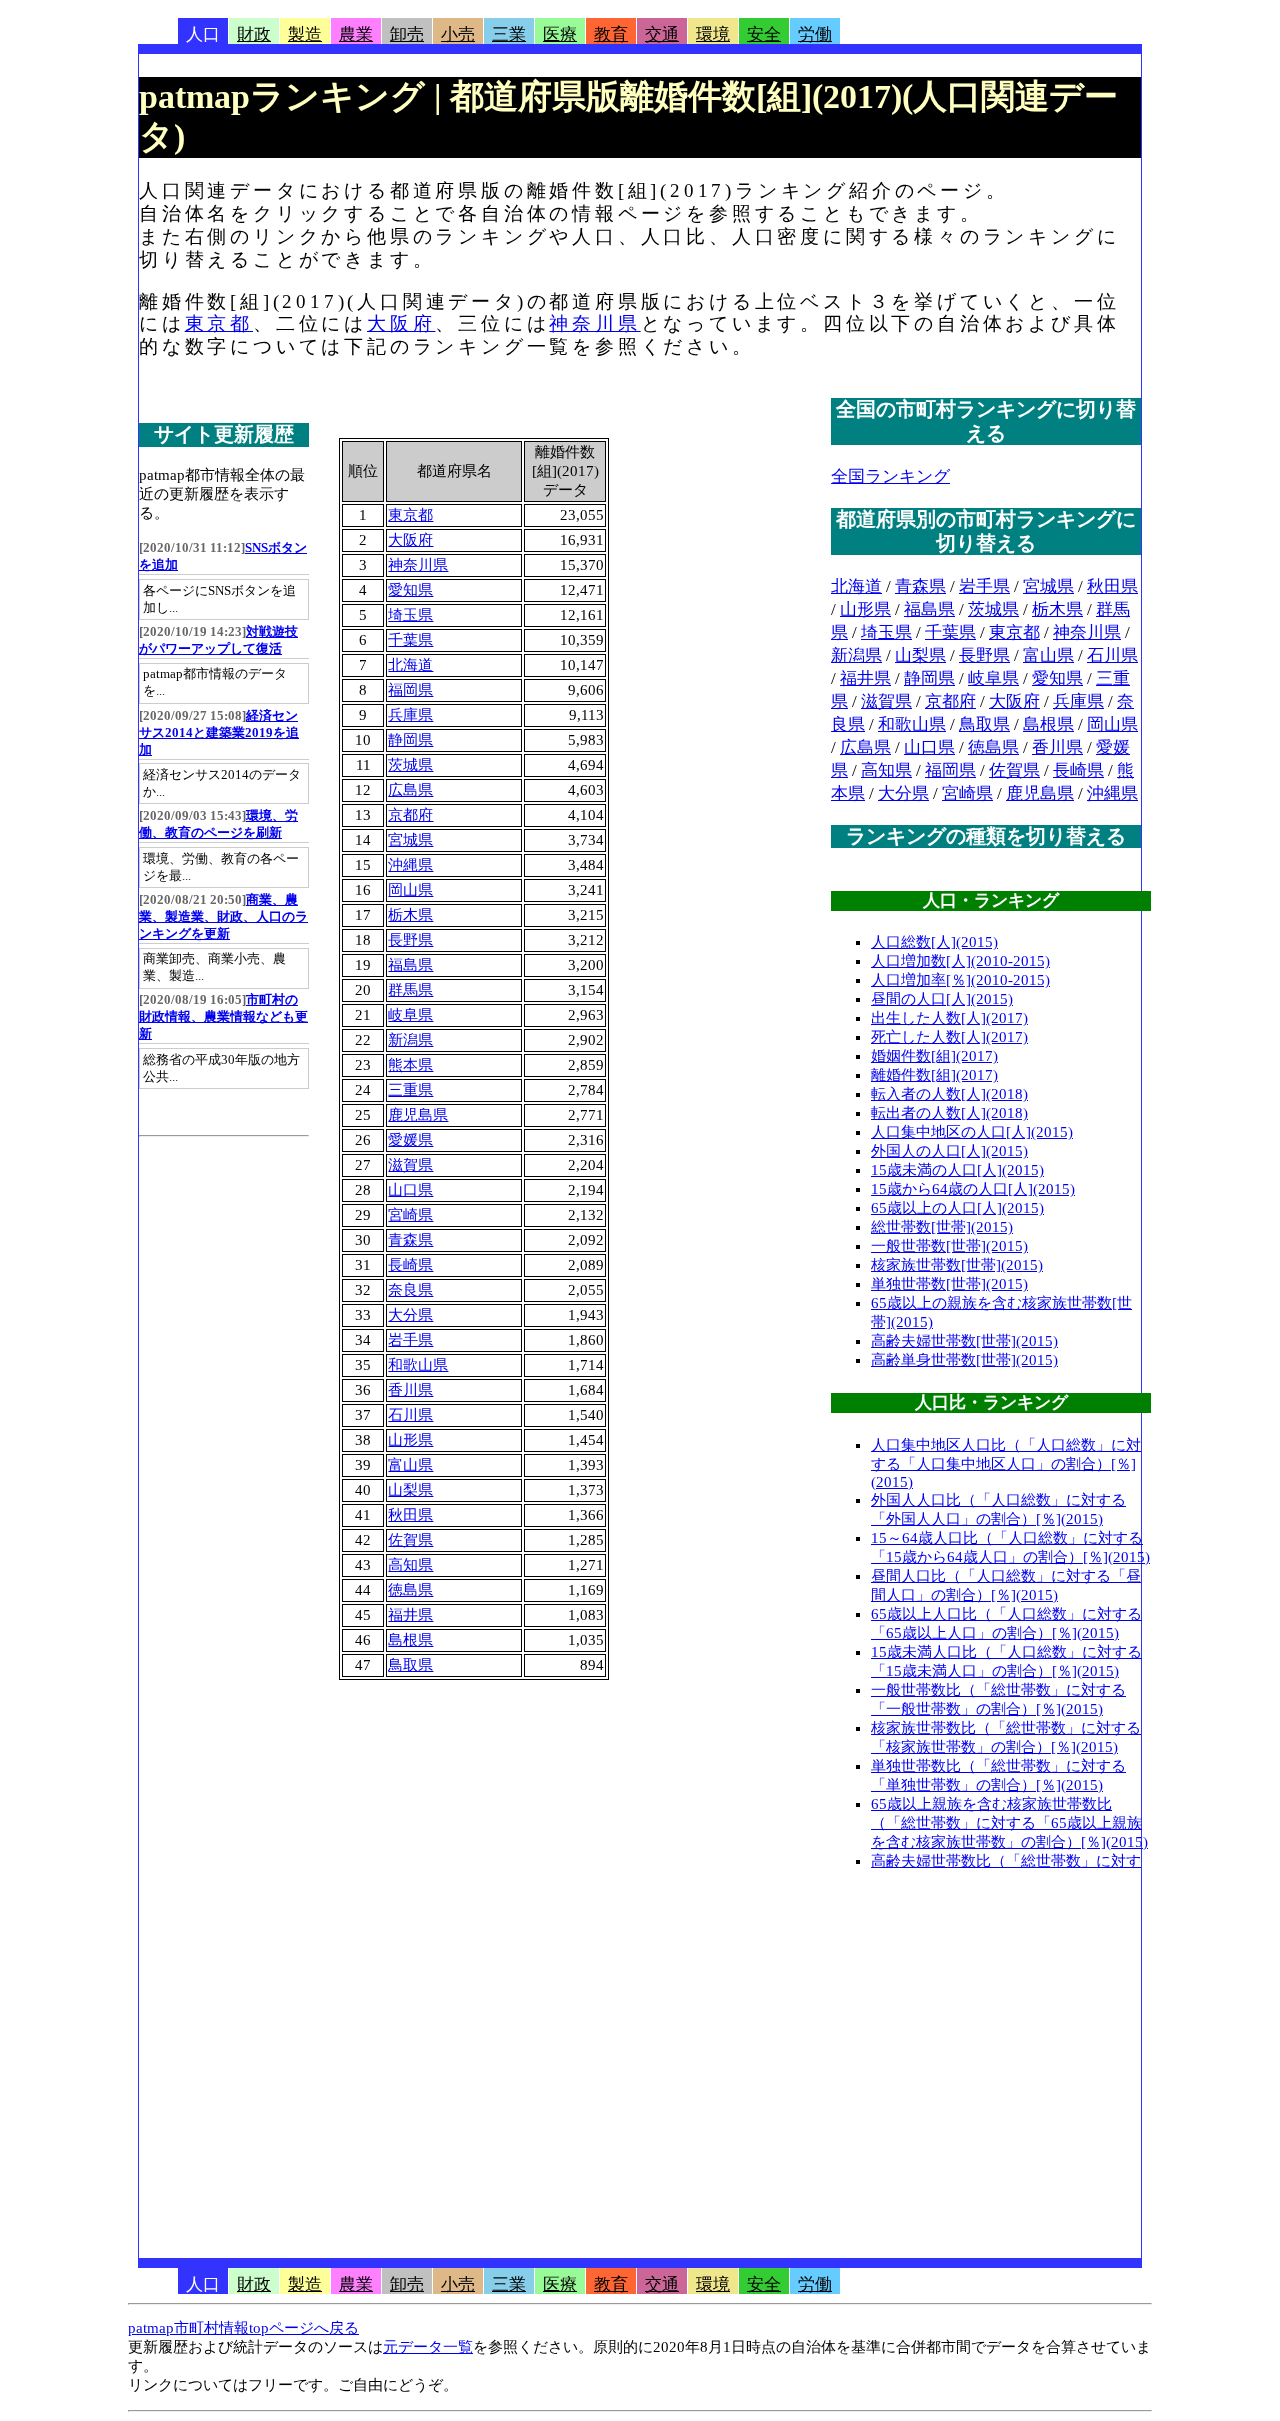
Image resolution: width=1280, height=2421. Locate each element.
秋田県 (410, 1515)
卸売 (407, 34)
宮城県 (410, 840)
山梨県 (410, 1490)
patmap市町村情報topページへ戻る (243, 2328)
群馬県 (410, 990)
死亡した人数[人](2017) (949, 1037)
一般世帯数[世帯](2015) (949, 1246)
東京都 (219, 323)
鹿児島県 (418, 1115)
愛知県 (410, 590)
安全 (764, 34)
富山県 (410, 1465)
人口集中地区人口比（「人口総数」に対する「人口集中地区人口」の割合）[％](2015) (1006, 1463)
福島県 (410, 965)
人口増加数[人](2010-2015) (960, 961)
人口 (203, 34)
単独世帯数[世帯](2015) (949, 1284)
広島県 (410, 790)
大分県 (410, 1315)
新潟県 (410, 1040)
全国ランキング (890, 476)
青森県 (410, 1240)
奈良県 (410, 1290)
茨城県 (410, 765)
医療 (560, 34)
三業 (509, 34)
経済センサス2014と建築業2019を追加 (219, 733)
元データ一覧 (428, 2347)
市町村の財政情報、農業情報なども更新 (223, 1017)
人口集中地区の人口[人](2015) (972, 1132)
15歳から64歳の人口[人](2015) (973, 1189)
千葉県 (410, 640)
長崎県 (410, 1265)
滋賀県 (410, 1165)
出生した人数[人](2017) (949, 1018)
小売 (458, 34)
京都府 (410, 815)
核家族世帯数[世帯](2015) (957, 1265)
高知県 (410, 1565)
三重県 (410, 1090)
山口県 (410, 1190)
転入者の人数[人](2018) (949, 1094)
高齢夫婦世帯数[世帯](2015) (964, 1341)
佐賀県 (410, 1540)
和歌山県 (418, 1365)
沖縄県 (410, 865)
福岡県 (410, 690)
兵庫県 (410, 715)
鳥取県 (410, 1665)
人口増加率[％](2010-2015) (960, 980)
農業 (356, 34)
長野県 (410, 940)
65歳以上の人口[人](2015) (957, 1208)
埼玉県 (410, 615)
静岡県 (410, 740)
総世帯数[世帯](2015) (942, 1227)
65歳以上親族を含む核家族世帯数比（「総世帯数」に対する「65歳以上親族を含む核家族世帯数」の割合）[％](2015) (1009, 1823)
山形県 (410, 1440)
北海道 (410, 665)
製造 (305, 34)
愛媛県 (410, 1140)
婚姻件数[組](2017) (934, 1056)
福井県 (410, 1615)
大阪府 (401, 323)
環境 (713, 34)
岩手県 (410, 1340)
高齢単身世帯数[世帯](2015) (964, 1360)
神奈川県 (594, 323)
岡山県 (410, 890)
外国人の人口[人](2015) (949, 1151)
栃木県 (410, 915)
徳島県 (410, 1590)
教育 (611, 34)
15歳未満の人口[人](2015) (957, 1170)
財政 (254, 34)
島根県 (410, 1640)
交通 (662, 34)
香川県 (410, 1390)
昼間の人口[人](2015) (942, 999)
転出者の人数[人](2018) (949, 1113)
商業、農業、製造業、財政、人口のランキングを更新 (223, 917)
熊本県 (410, 1065)
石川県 (410, 1415)
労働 (815, 34)
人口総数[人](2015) (934, 942)
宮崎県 (410, 1215)
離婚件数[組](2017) (934, 1075)
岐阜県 (410, 1015)
